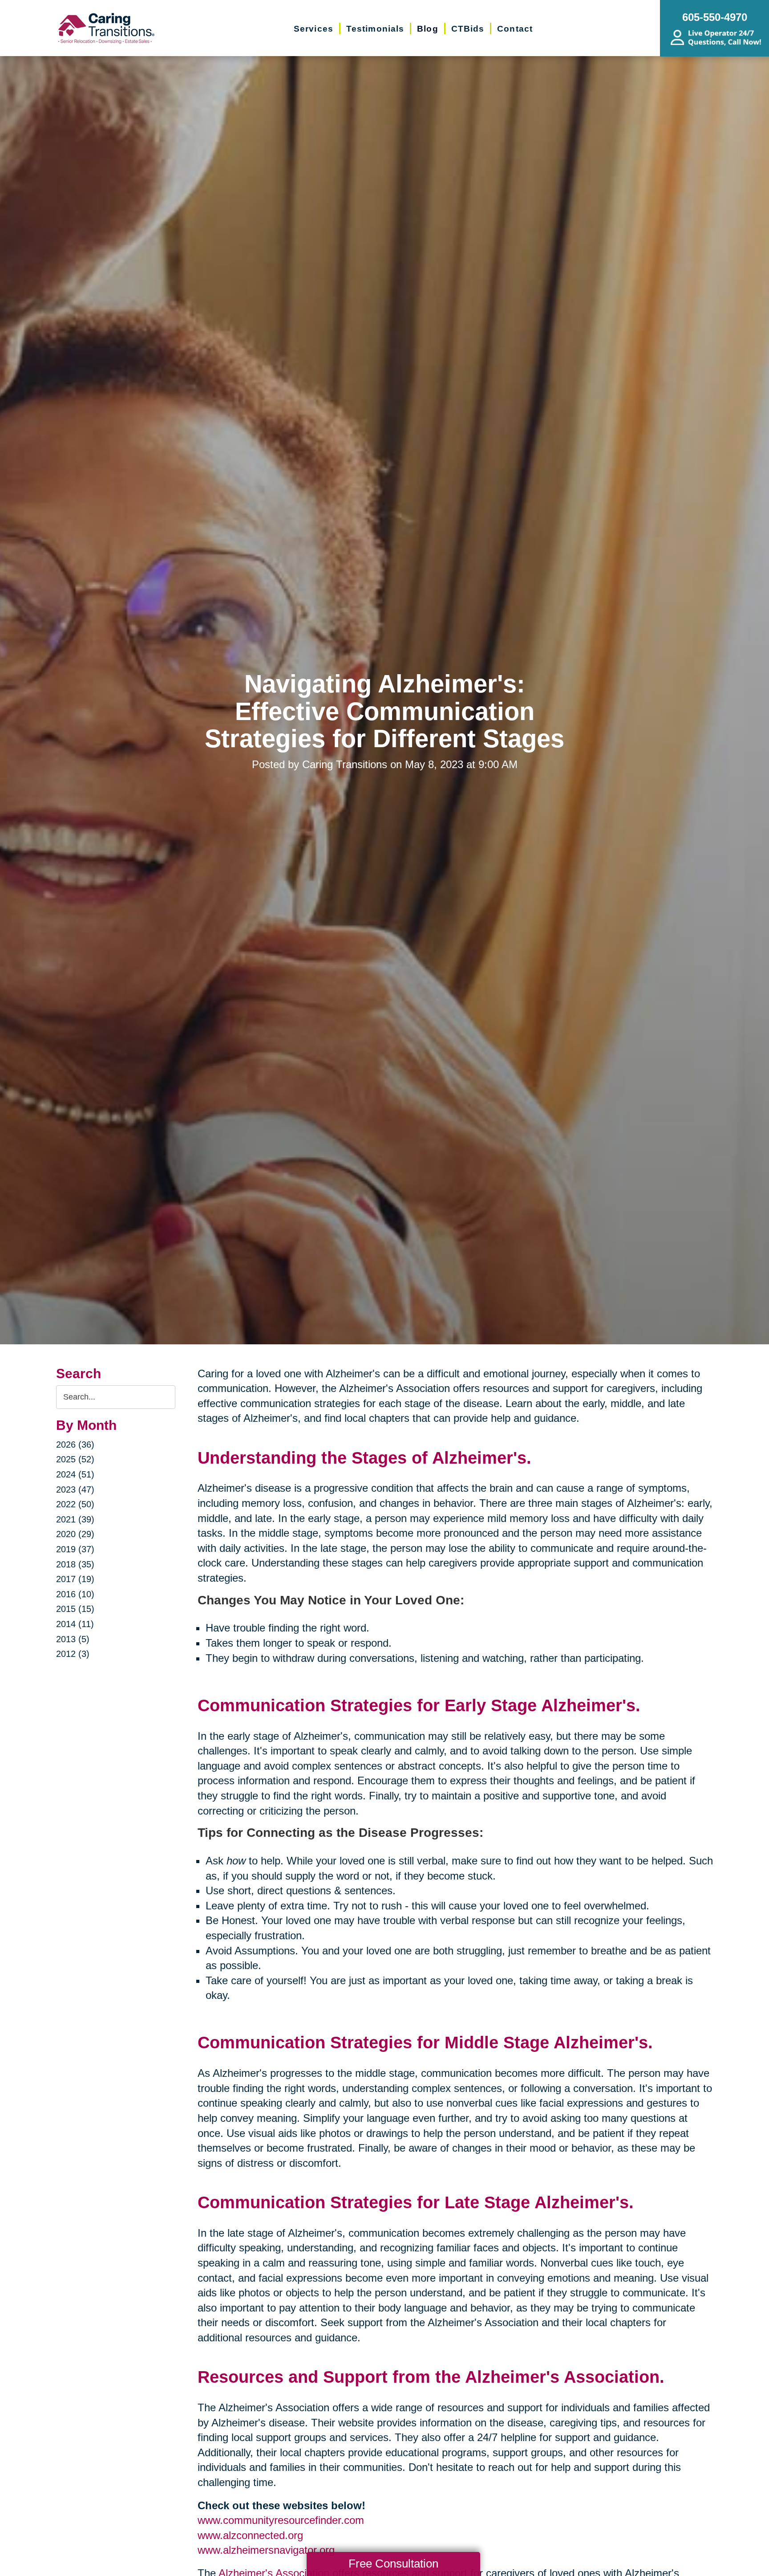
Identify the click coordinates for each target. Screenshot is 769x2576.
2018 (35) (75, 1564)
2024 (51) (75, 1474)
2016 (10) (75, 1594)
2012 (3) (73, 1654)
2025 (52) (75, 1459)
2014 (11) (75, 1624)
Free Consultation (393, 2564)
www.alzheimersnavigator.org (266, 2550)
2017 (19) (75, 1579)
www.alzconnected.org (250, 2535)
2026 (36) (75, 1445)
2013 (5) (73, 1639)
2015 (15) (75, 1609)
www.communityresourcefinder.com (281, 2520)
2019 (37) (75, 1549)
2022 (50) (75, 1504)
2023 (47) (75, 1489)
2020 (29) (75, 1534)
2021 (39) (75, 1519)
